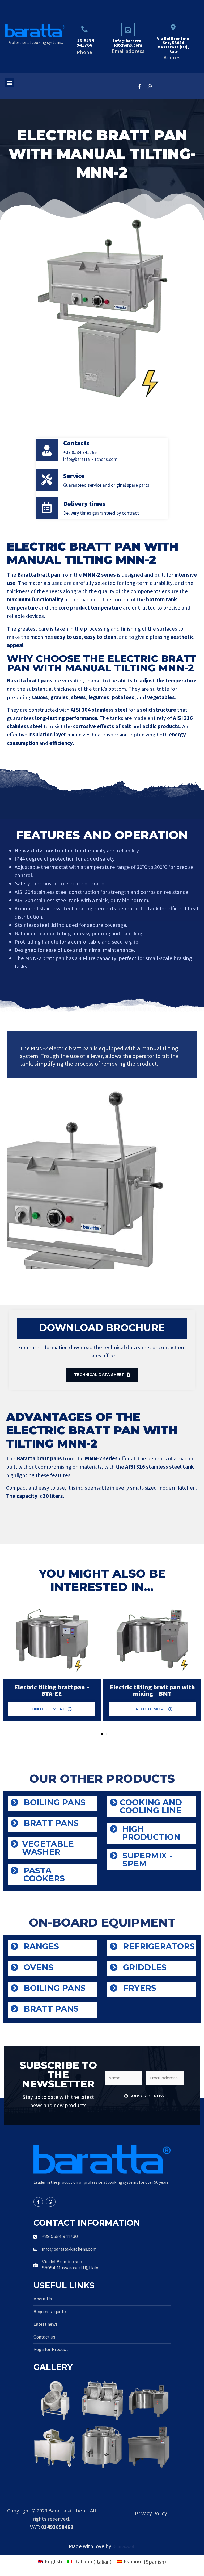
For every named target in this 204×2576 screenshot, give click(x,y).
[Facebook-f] (139, 86)
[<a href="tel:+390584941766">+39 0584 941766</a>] (84, 29)
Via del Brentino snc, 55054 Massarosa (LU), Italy (173, 45)
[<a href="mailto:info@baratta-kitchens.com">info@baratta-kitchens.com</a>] (128, 30)
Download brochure (102, 1327)
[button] (10, 83)
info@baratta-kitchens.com (128, 43)
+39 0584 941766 (84, 43)
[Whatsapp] (150, 86)
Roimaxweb (124, 2547)
